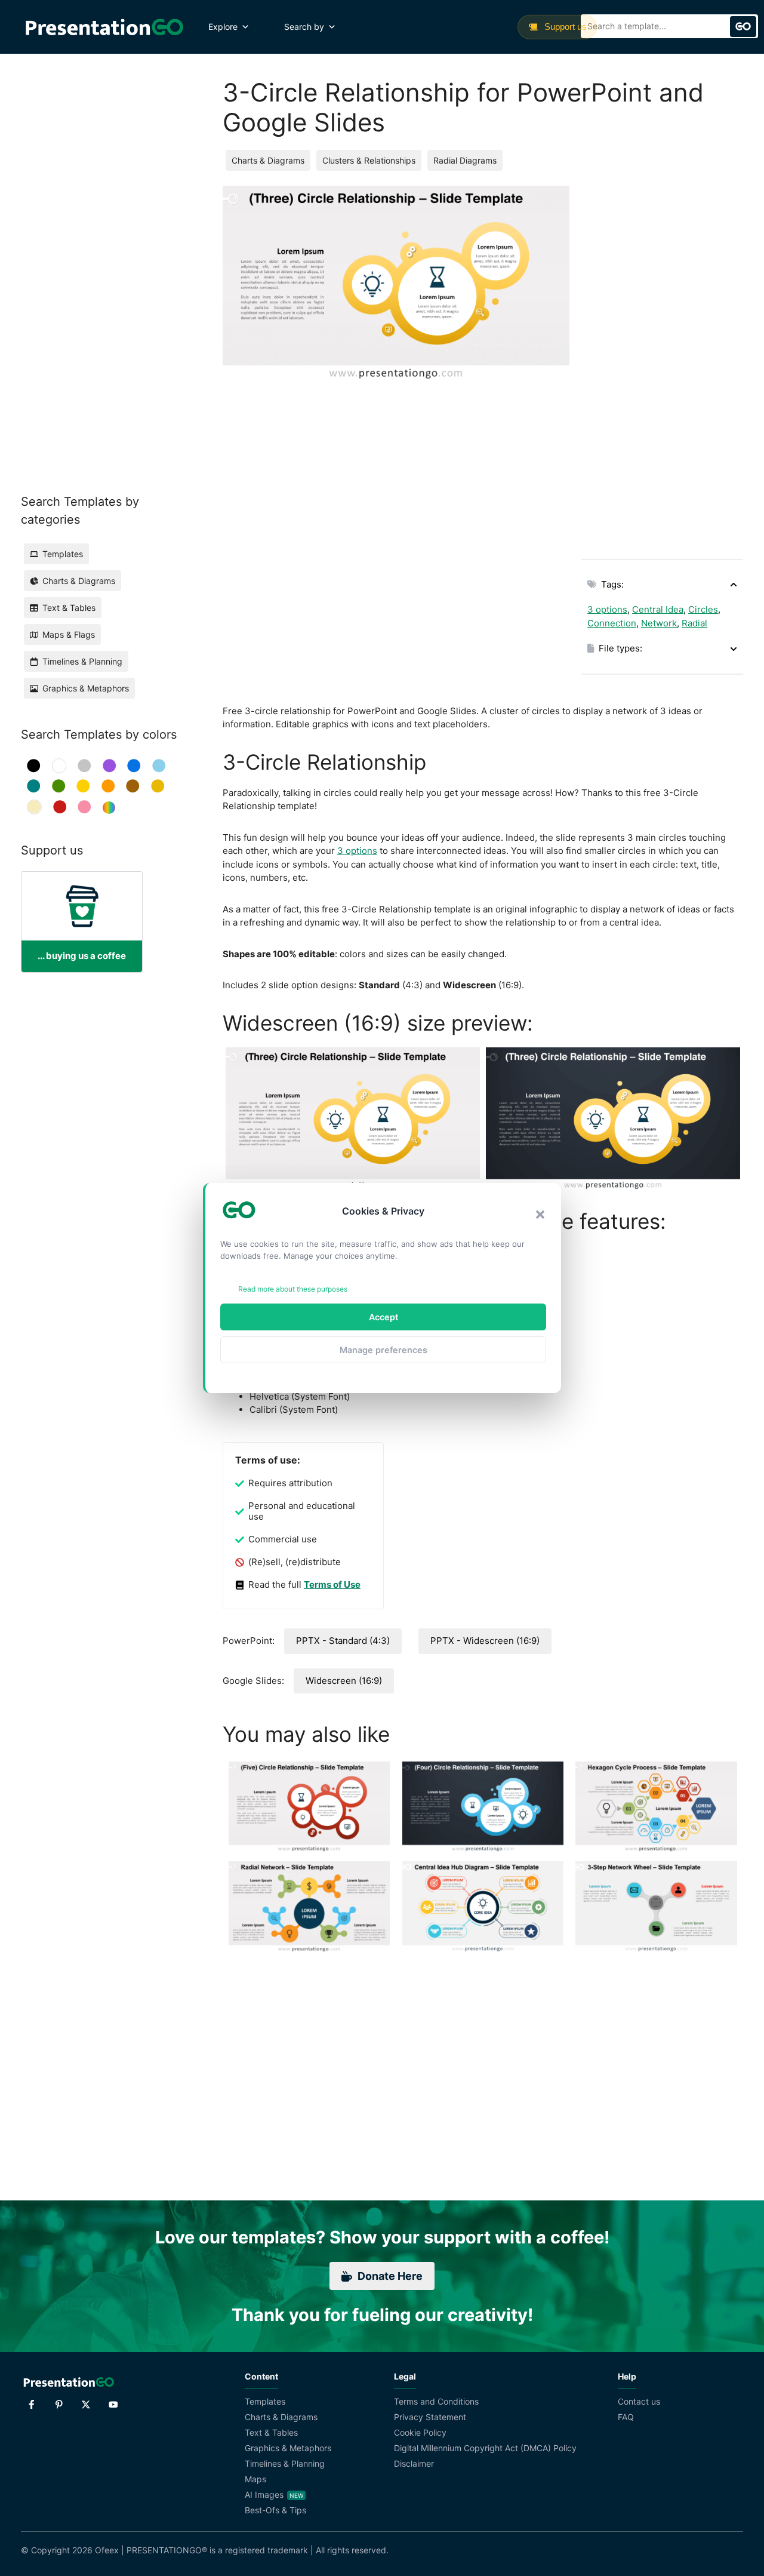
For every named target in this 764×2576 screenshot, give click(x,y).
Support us (564, 27)
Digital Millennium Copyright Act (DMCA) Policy (485, 2448)
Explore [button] (223, 27)
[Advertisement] (662, 365)
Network (659, 623)
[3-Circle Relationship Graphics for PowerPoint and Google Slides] (613, 1119)
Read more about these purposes (293, 1289)
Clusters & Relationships (369, 160)
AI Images (264, 2494)
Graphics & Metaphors (288, 2448)
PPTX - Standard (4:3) (343, 1641)
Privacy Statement (430, 2417)
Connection (612, 623)
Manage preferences (383, 1350)
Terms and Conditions (436, 2401)
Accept (383, 1317)
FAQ (626, 2417)
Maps (255, 2479)
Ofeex (107, 2550)
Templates (265, 2401)
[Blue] (134, 766)
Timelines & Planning (285, 2463)
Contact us (639, 2401)
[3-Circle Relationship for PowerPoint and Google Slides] (353, 1119)
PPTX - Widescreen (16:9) (485, 1641)
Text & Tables (271, 2432)
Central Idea (658, 609)
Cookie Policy (420, 2432)
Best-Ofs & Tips (275, 2510)
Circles (703, 609)
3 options (607, 609)
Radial (694, 623)
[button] (540, 1215)
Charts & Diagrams (268, 160)
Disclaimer (414, 2463)
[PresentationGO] (104, 27)
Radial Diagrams (465, 160)
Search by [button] (304, 27)
